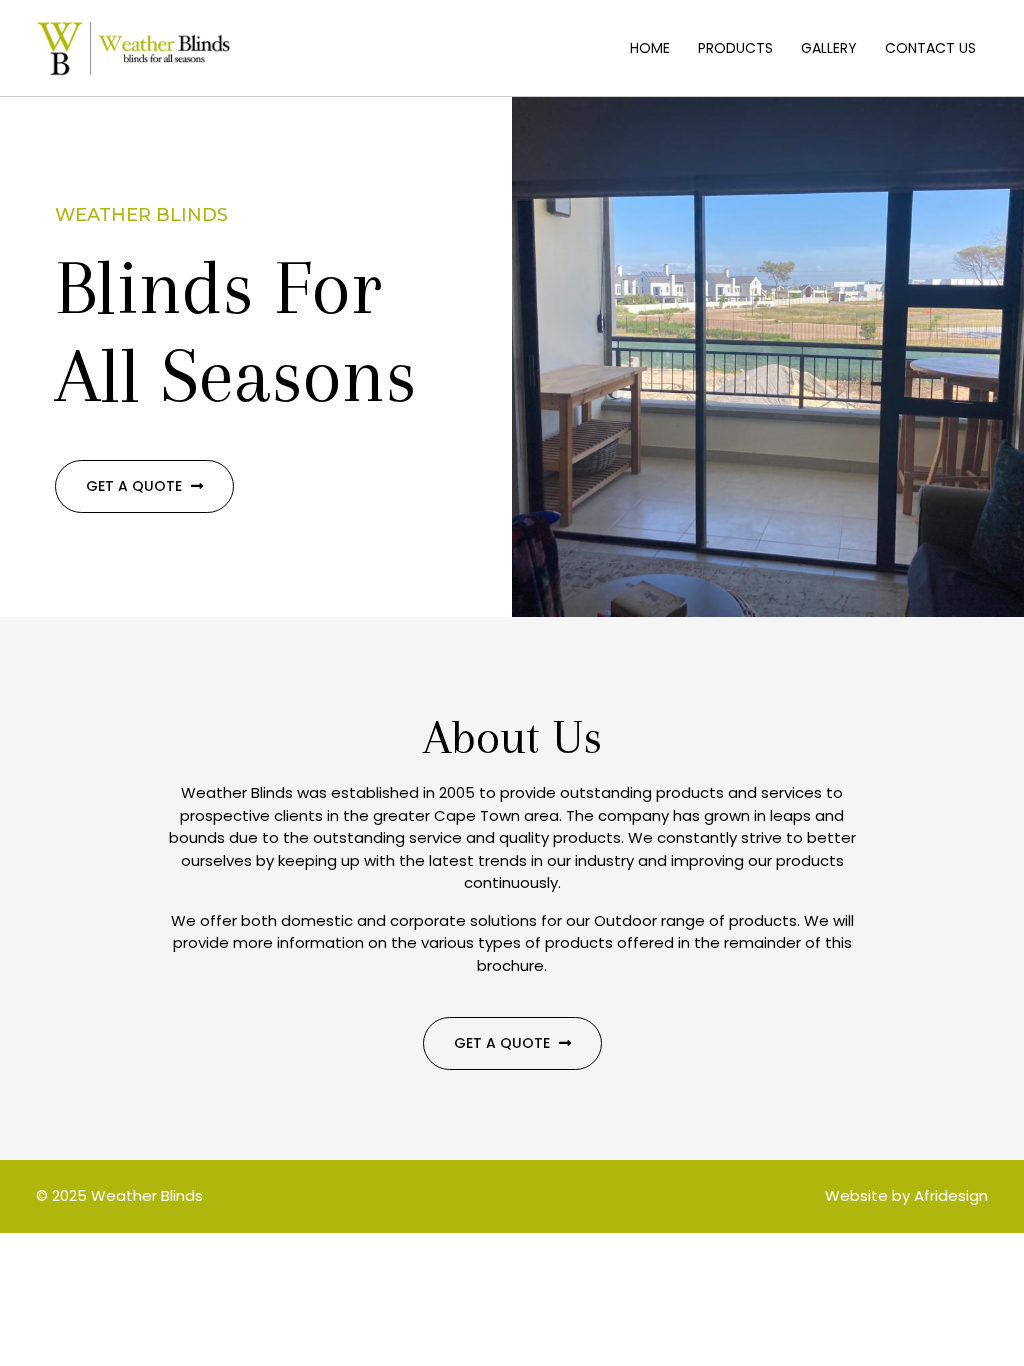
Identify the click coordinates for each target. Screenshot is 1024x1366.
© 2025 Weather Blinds (119, 1195)
